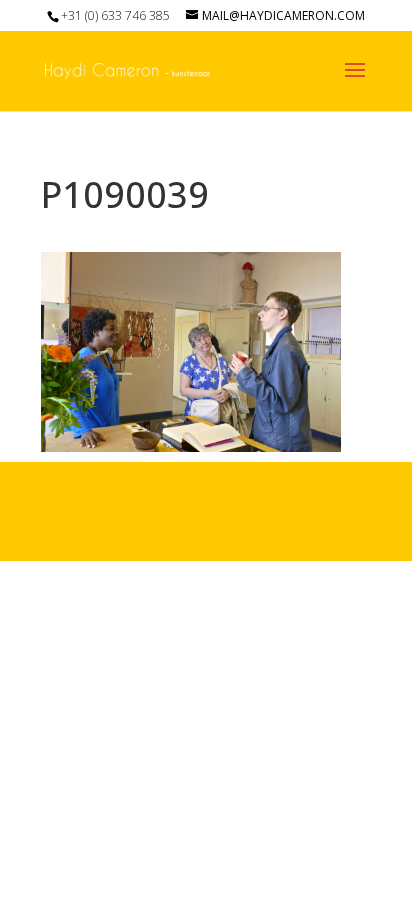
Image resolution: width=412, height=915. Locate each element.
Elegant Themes (211, 498)
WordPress (222, 530)
